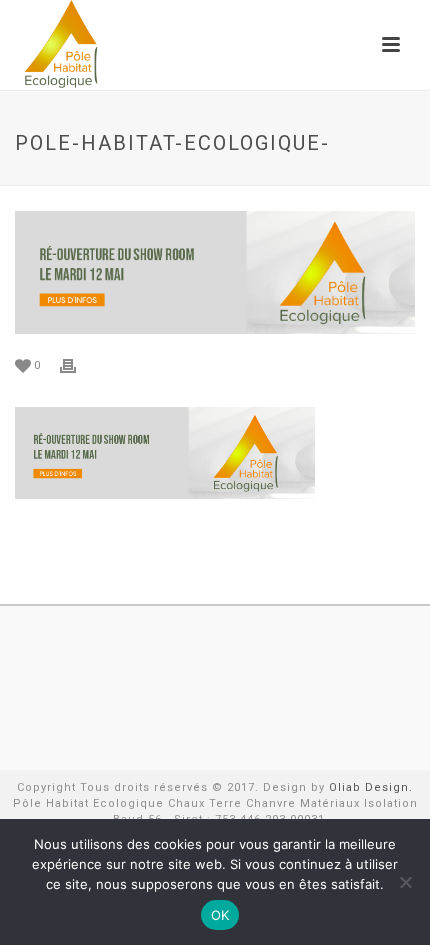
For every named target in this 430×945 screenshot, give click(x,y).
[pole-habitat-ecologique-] (215, 272)
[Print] (78, 365)
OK (220, 915)
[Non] (405, 882)
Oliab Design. (371, 787)
